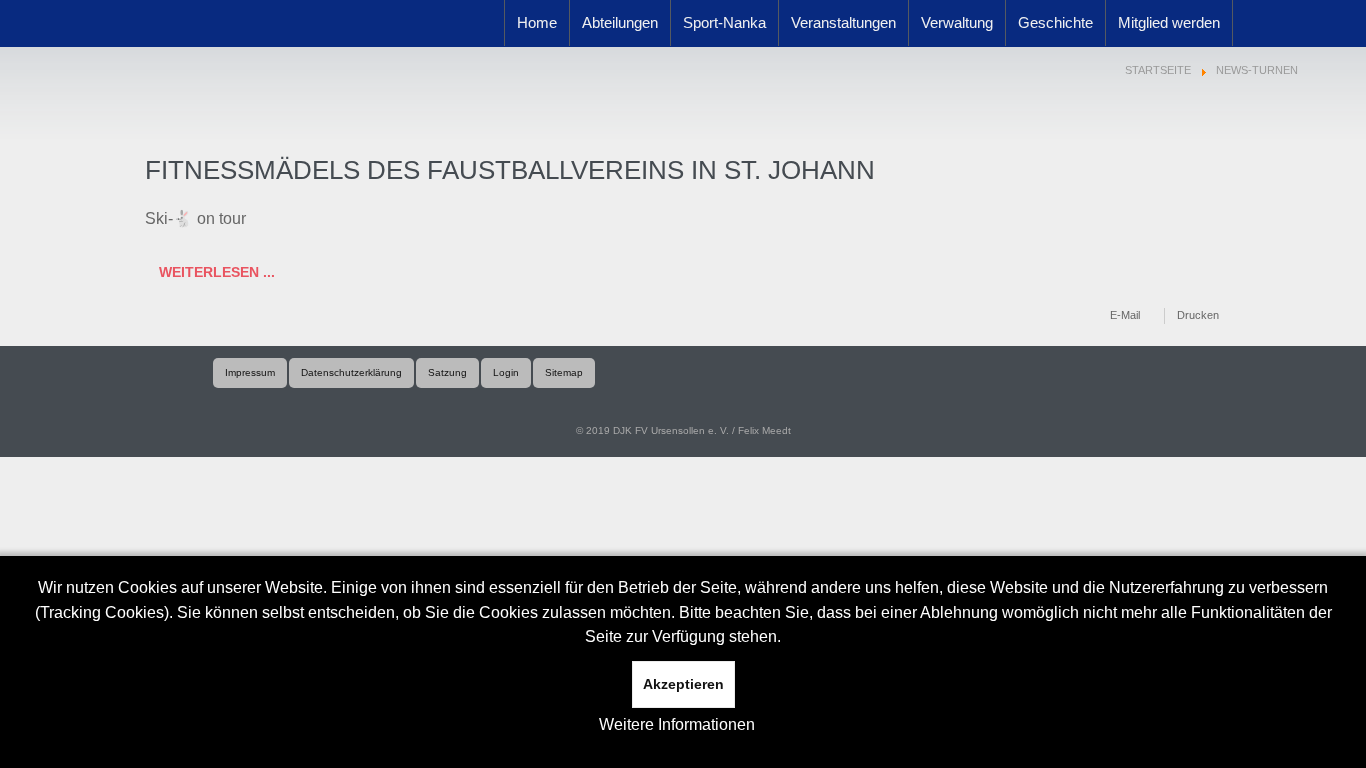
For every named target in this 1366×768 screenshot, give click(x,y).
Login (506, 372)
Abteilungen (620, 22)
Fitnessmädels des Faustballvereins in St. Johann (510, 170)
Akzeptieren (683, 684)
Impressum (250, 372)
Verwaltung (957, 22)
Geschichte (1055, 22)
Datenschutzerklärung (351, 372)
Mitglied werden (1169, 22)
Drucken (1198, 315)
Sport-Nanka (724, 22)
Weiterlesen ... (215, 272)
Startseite (1158, 70)
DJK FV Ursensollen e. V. (266, 50)
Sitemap (564, 372)
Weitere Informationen (677, 724)
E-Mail (1125, 315)
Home (537, 22)
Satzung (447, 372)
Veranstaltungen (843, 22)
